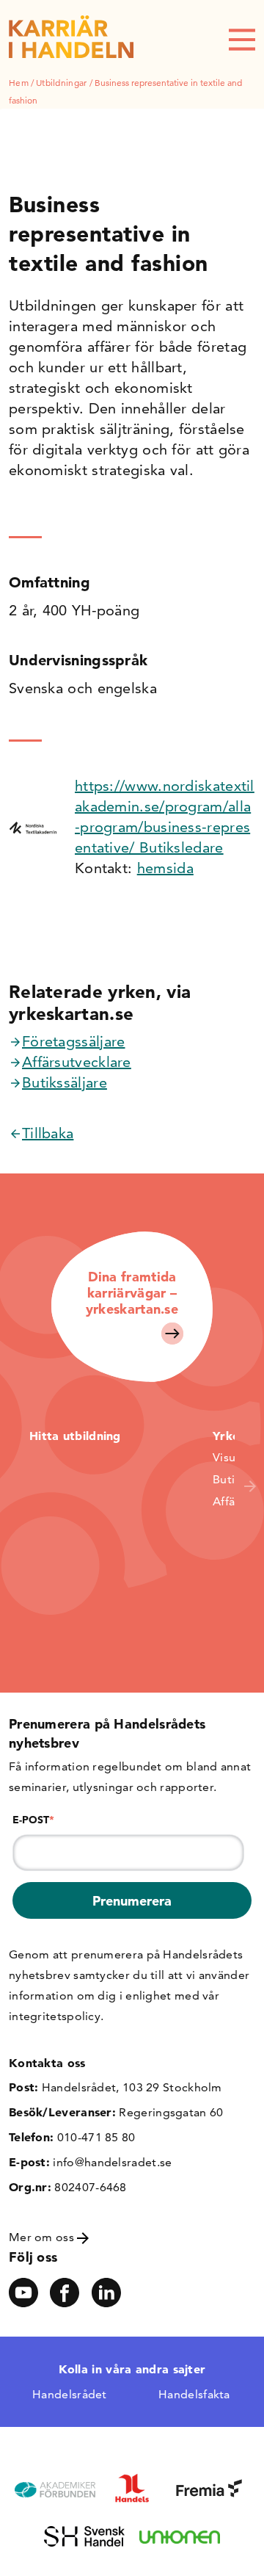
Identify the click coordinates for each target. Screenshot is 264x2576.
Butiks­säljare (65, 1082)
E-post (33, 1820)
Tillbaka (48, 1133)
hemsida (165, 868)
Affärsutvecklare (77, 1062)
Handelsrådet (70, 2394)
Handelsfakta (194, 2394)
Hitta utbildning (75, 1436)
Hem (19, 83)
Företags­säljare (74, 1041)
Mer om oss (43, 2237)
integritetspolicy (55, 2016)
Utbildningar (62, 83)
